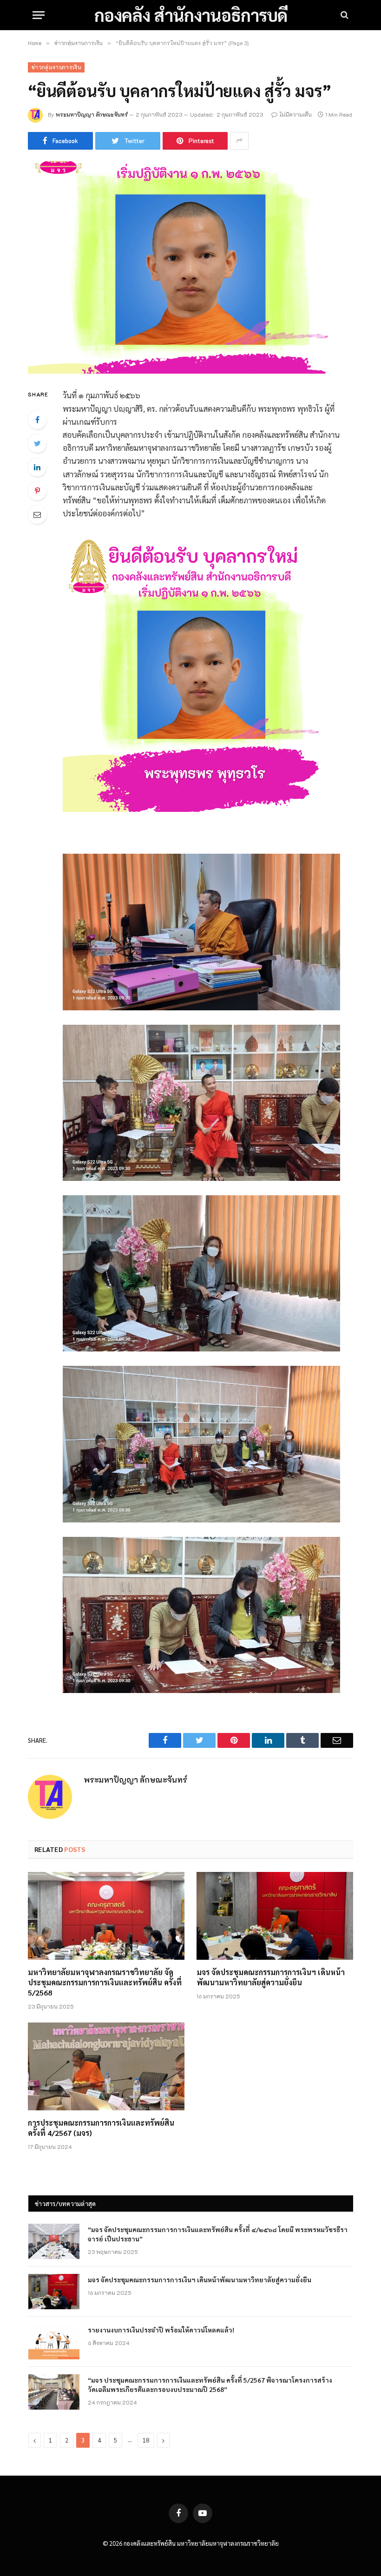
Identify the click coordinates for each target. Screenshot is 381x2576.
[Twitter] (37, 443)
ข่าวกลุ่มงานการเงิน (56, 67)
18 (146, 2440)
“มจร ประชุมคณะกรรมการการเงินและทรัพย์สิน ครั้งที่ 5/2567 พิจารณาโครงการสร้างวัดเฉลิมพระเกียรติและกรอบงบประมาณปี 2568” (210, 2385)
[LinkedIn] (37, 467)
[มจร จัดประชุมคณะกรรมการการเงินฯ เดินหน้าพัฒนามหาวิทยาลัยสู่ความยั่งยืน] (275, 1916)
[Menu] (39, 15)
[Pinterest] (37, 491)
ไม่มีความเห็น (296, 114)
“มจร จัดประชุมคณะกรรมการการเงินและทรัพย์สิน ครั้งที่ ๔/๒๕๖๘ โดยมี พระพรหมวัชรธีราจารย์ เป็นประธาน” (218, 2234)
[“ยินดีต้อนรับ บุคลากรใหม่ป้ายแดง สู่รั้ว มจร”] (190, 267)
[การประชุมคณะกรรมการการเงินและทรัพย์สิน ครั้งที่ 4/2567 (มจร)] (106, 2067)
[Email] (37, 514)
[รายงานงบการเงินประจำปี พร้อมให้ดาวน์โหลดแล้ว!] (54, 2342)
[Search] (344, 15)
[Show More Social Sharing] (239, 141)
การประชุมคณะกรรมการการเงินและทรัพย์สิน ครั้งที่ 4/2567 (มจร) (101, 2128)
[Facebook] (37, 420)
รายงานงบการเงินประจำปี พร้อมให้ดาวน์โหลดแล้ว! (161, 2330)
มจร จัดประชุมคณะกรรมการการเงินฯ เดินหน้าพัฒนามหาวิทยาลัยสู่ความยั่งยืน (271, 1977)
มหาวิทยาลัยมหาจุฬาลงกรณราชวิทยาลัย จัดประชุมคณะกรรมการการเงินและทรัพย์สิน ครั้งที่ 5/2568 (105, 1982)
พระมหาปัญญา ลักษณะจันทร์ (92, 114)
